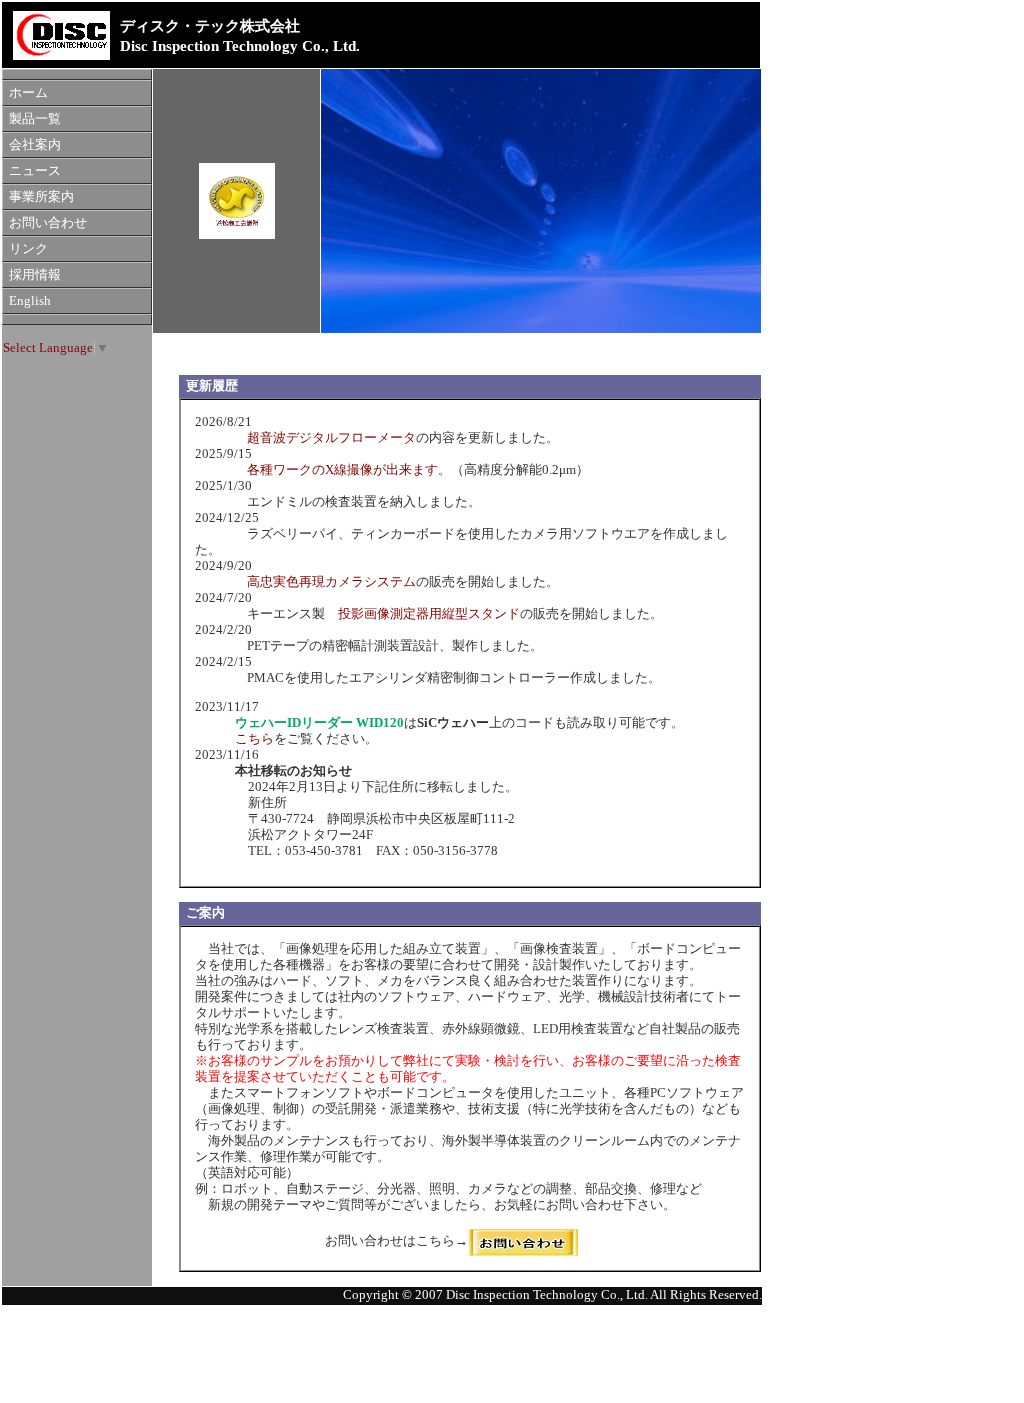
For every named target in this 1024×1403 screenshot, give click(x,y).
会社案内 (35, 145)
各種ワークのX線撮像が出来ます (336, 470)
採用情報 (35, 275)
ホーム (28, 93)
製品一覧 (35, 119)
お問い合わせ (48, 223)
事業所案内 (41, 197)
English (30, 301)
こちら (254, 739)
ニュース (35, 171)
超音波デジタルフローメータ (331, 438)
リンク (28, 249)
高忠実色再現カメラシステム (331, 582)
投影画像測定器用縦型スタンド (429, 614)
